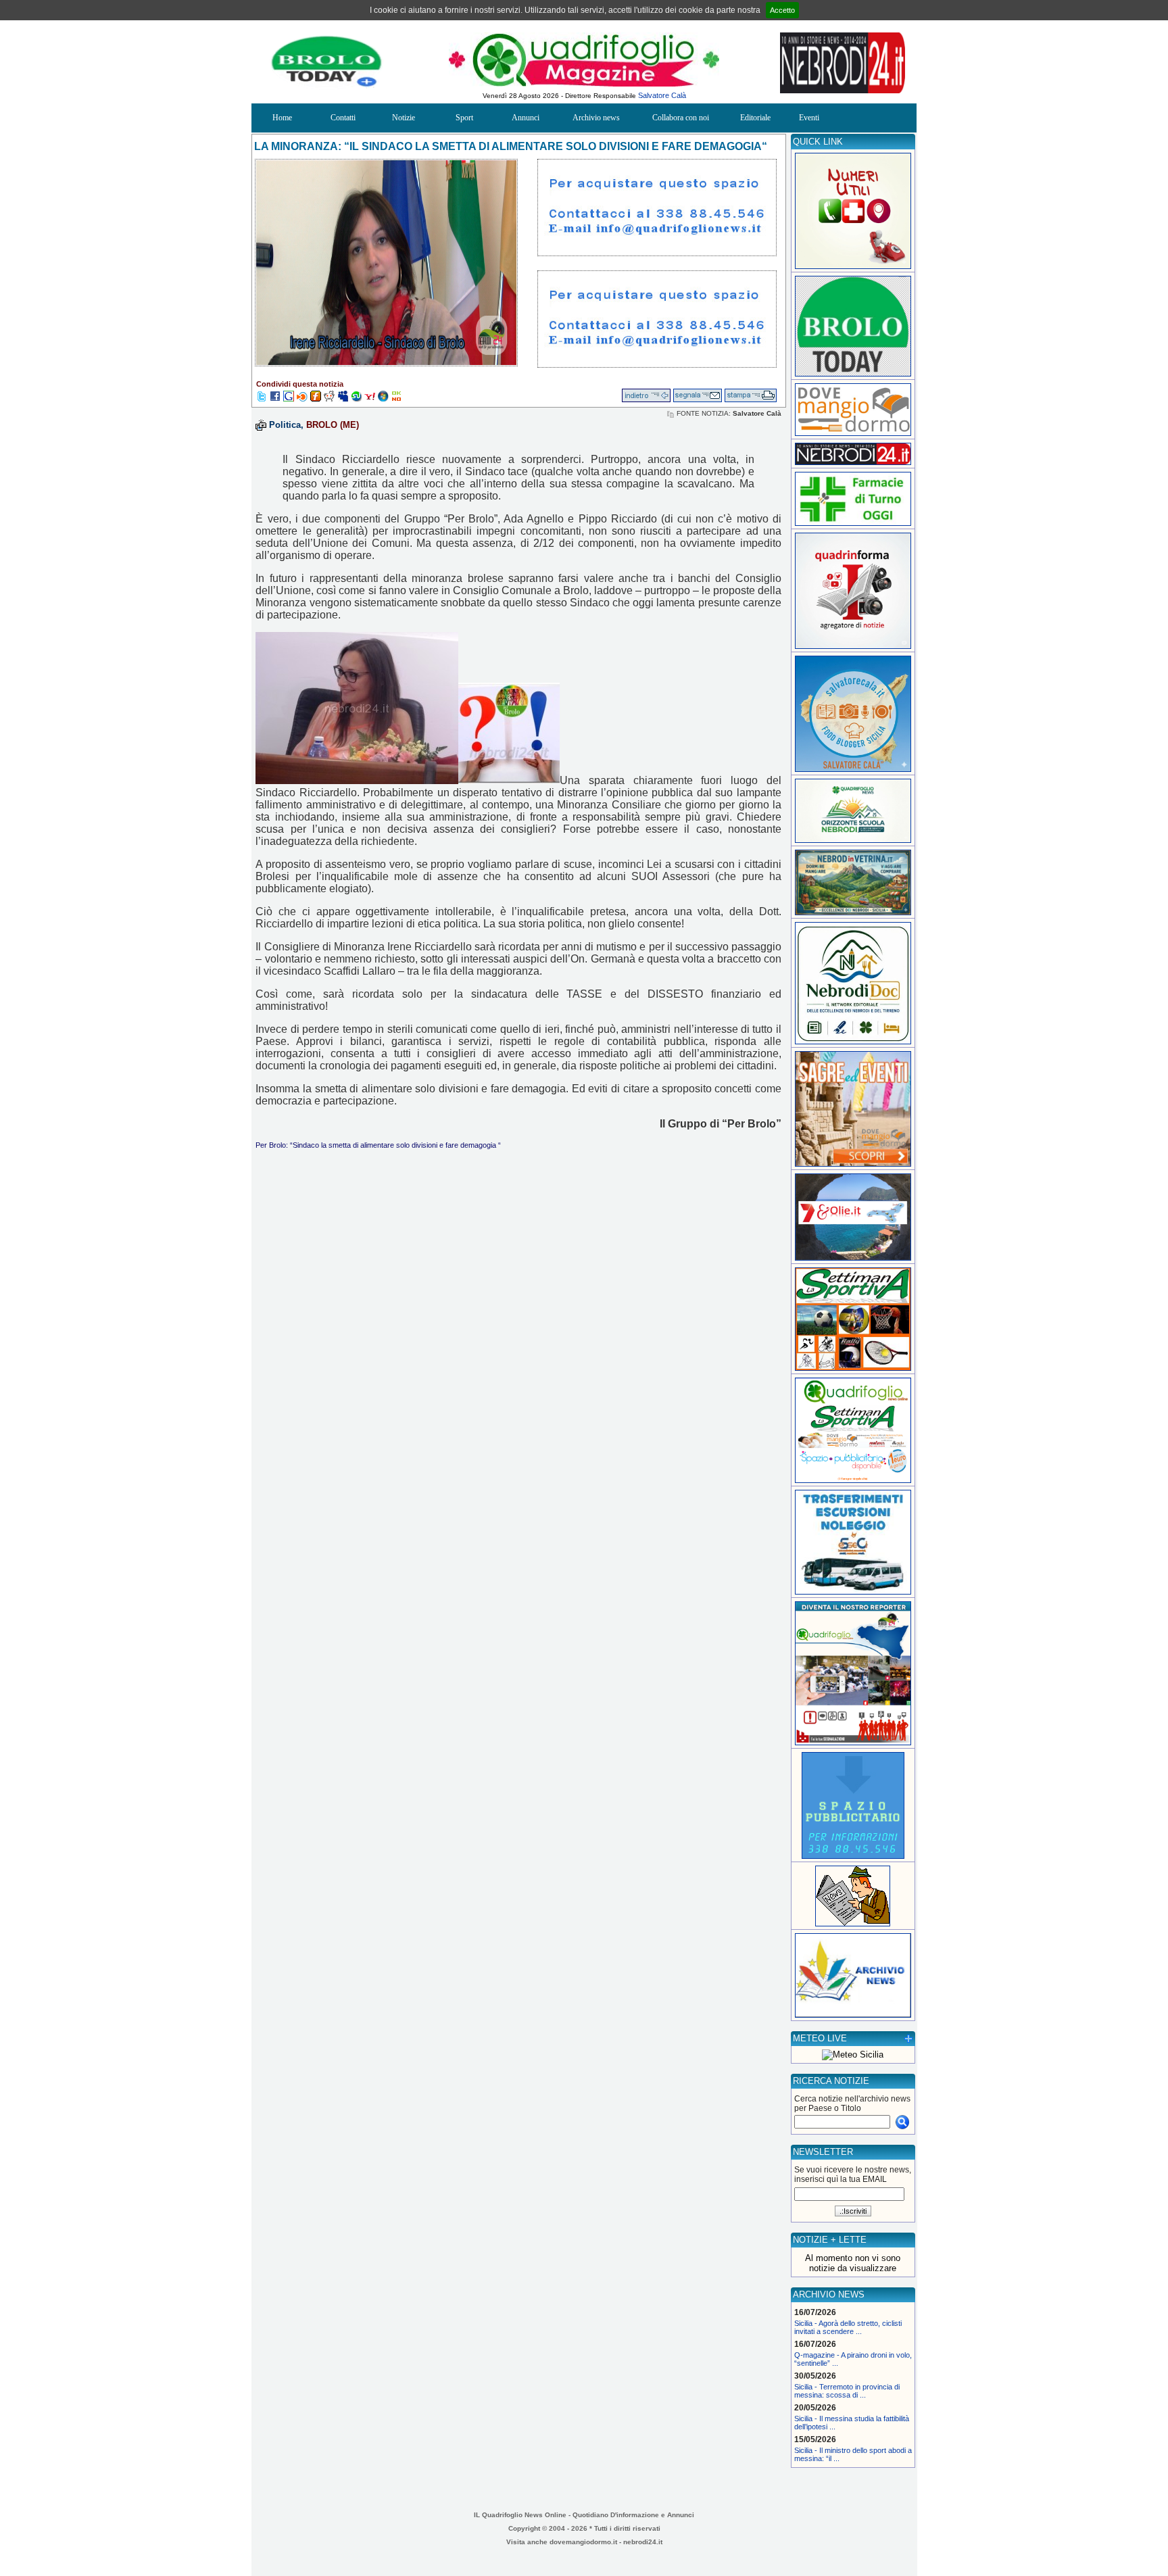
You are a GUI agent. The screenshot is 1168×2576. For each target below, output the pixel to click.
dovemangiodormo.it (583, 2542)
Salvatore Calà (662, 95)
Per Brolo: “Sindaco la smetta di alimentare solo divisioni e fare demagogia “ (378, 1145)
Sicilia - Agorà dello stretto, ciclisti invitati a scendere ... (848, 2327)
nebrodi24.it (643, 2542)
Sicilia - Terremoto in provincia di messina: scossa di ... (847, 2391)
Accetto (782, 10)
